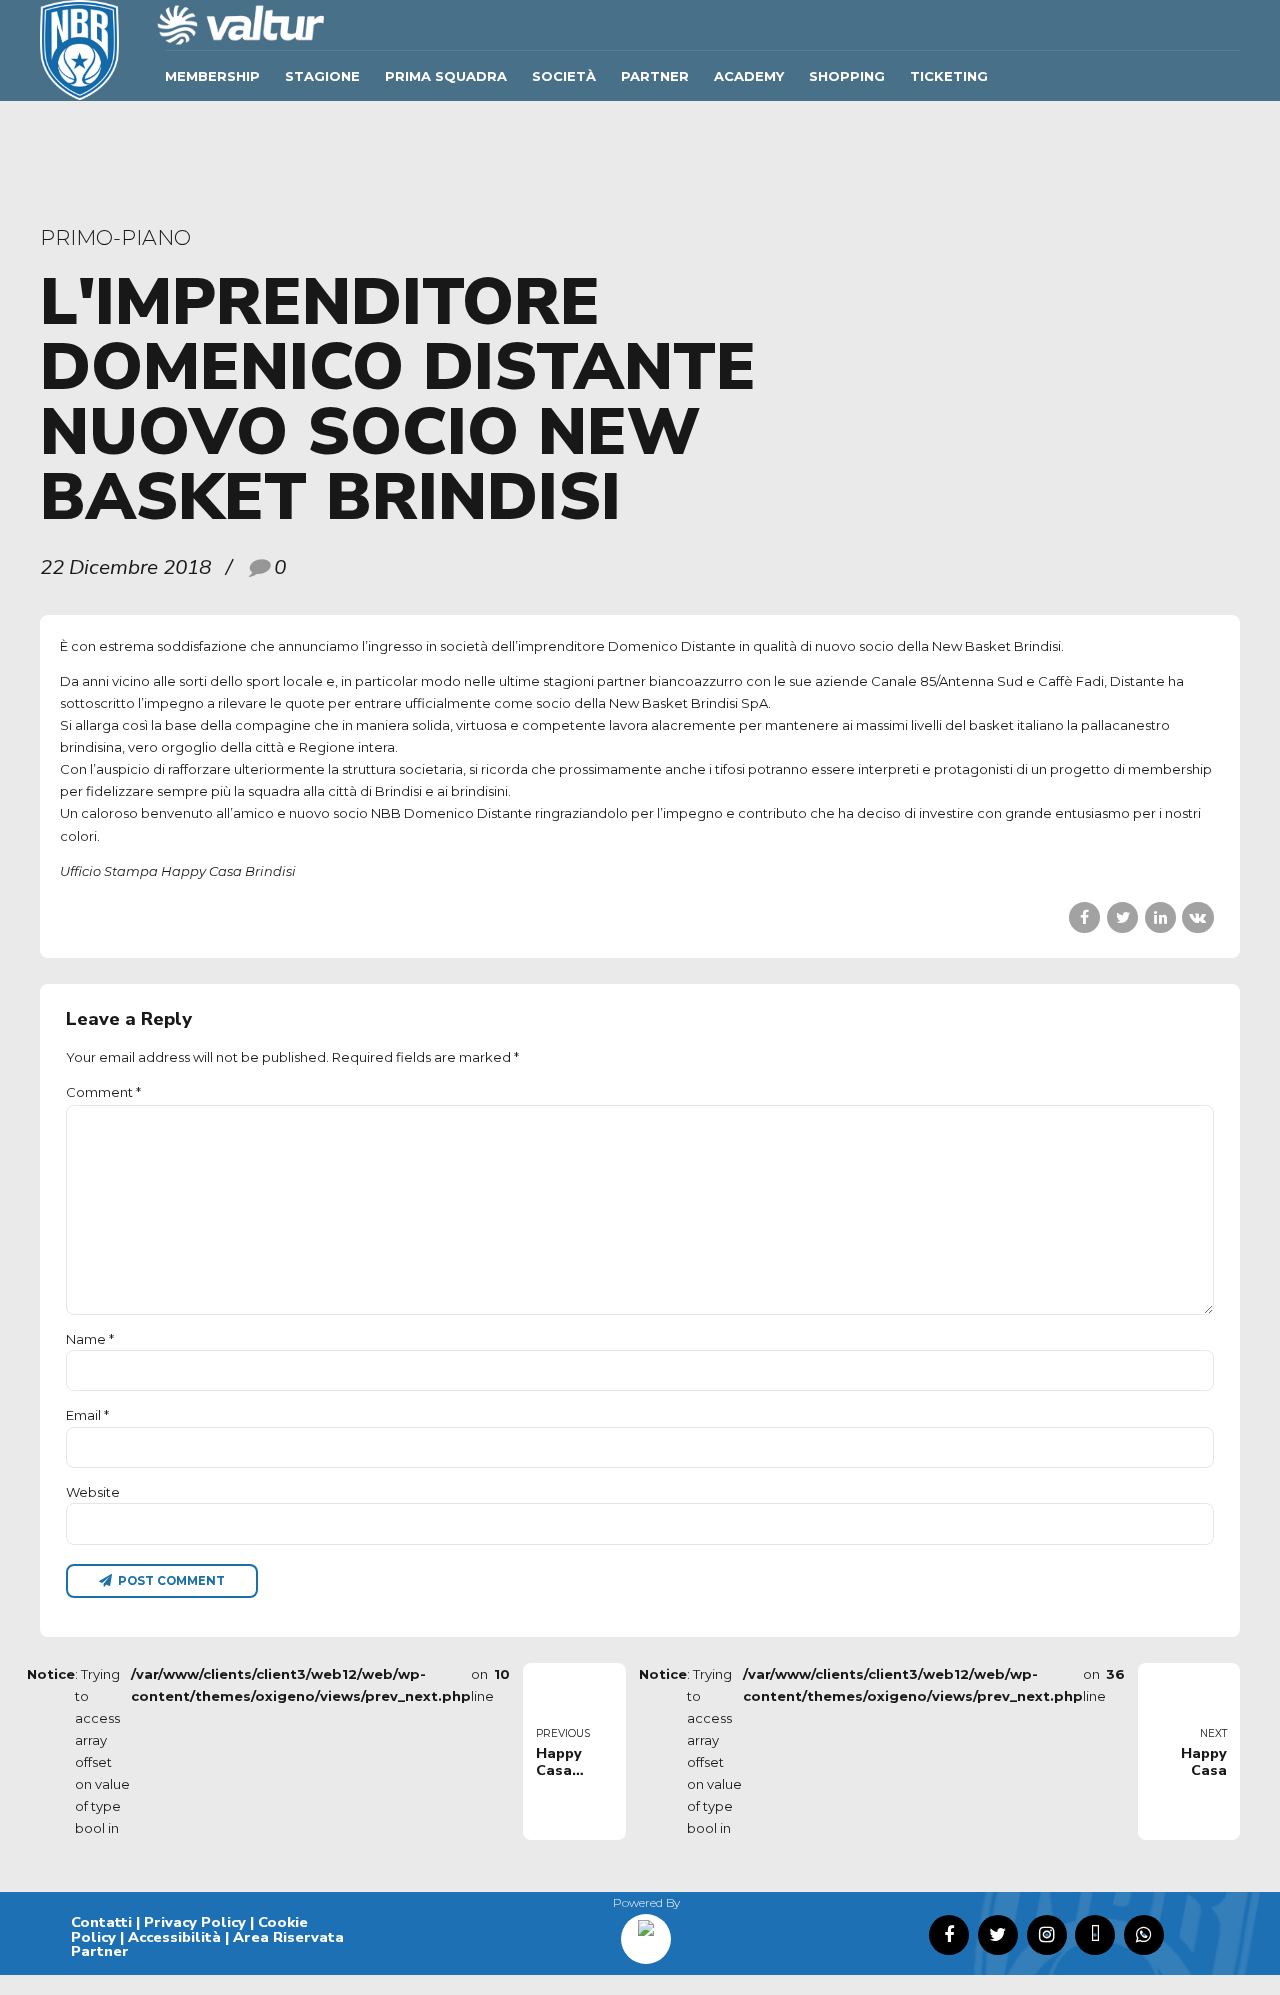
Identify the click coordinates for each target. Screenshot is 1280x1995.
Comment (103, 1092)
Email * (87, 1415)
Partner (655, 76)
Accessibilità (174, 1937)
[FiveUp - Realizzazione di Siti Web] (646, 1932)
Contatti (101, 1922)
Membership (212, 76)
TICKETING (949, 76)
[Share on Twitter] (1122, 917)
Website (93, 1492)
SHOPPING (847, 76)
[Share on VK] (1197, 917)
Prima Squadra (446, 76)
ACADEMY (749, 76)
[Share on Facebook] (1084, 917)
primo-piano (115, 237)
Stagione (322, 76)
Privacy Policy (195, 1922)
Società (564, 76)
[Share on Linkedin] (1160, 917)
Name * (90, 1339)
